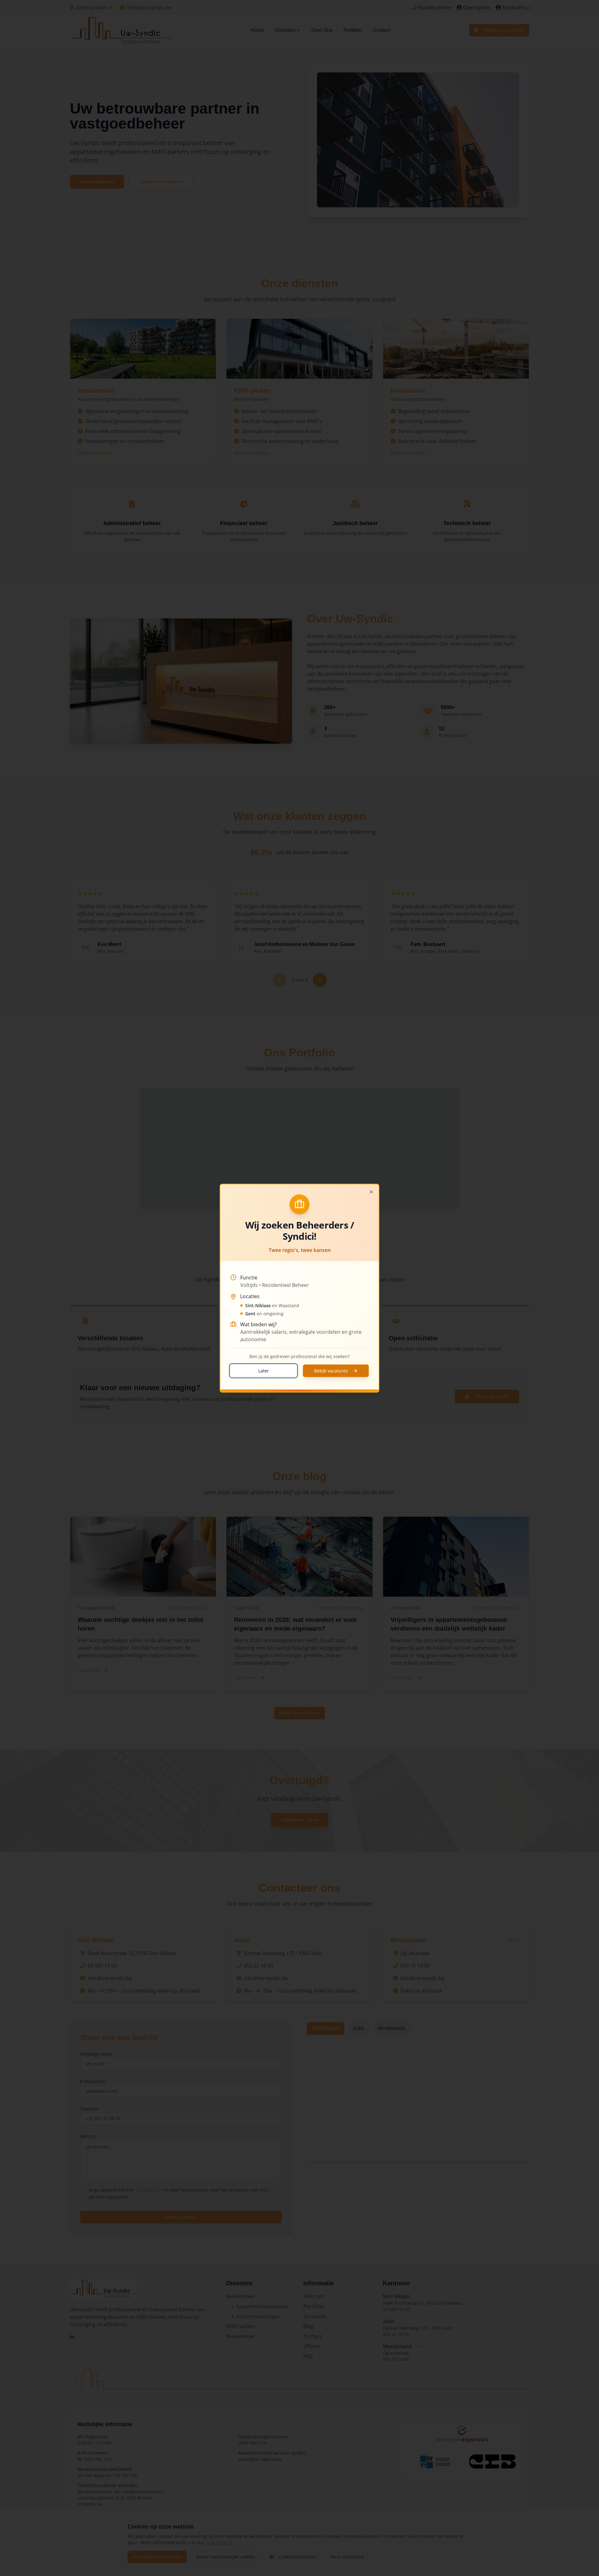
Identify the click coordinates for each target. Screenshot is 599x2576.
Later (264, 1370)
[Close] (371, 1192)
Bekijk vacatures (331, 1370)
